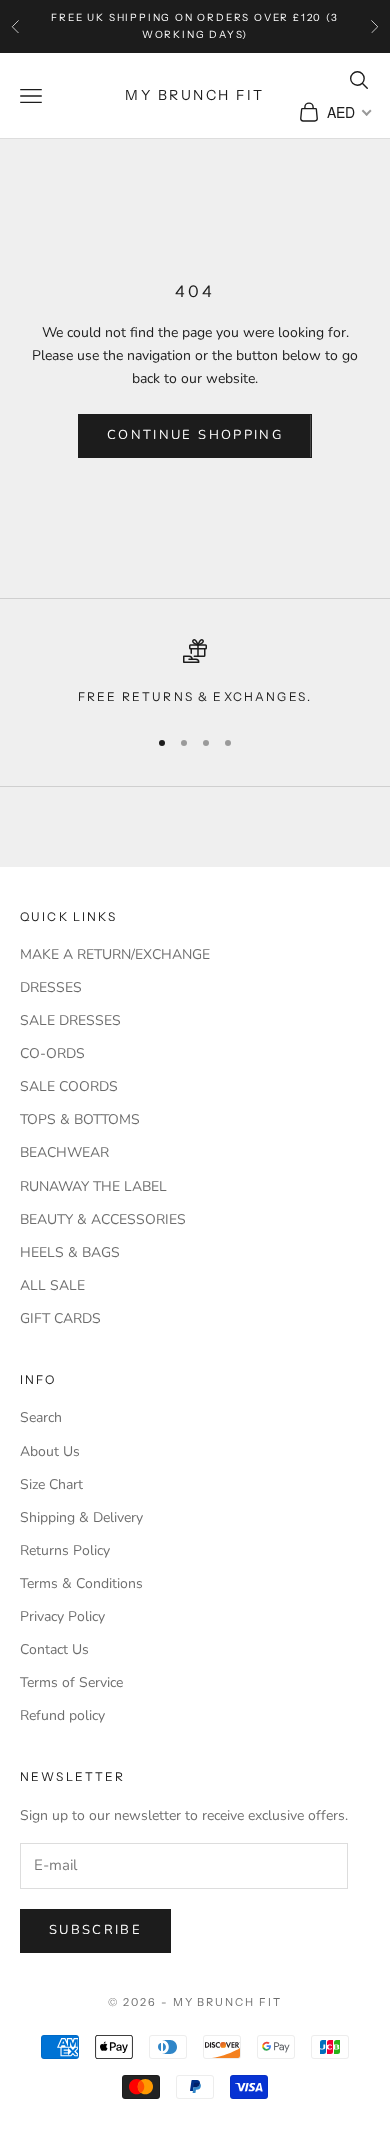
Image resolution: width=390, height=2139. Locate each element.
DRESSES (51, 987)
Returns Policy (65, 1550)
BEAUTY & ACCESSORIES (103, 1219)
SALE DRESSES (70, 1020)
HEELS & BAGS (70, 1252)
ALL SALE (52, 1285)
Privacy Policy (62, 1616)
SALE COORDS (69, 1086)
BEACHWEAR (64, 1152)
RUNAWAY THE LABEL (93, 1186)
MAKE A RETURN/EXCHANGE (115, 954)
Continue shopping (195, 435)
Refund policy (62, 1715)
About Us (50, 1451)
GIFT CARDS (60, 1318)
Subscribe (95, 1930)
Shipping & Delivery (81, 1517)
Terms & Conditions (81, 1583)
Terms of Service (71, 1682)
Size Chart (51, 1484)
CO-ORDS (52, 1053)
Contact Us (54, 1649)
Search (41, 1417)
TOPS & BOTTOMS (80, 1119)
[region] (195, 673)
